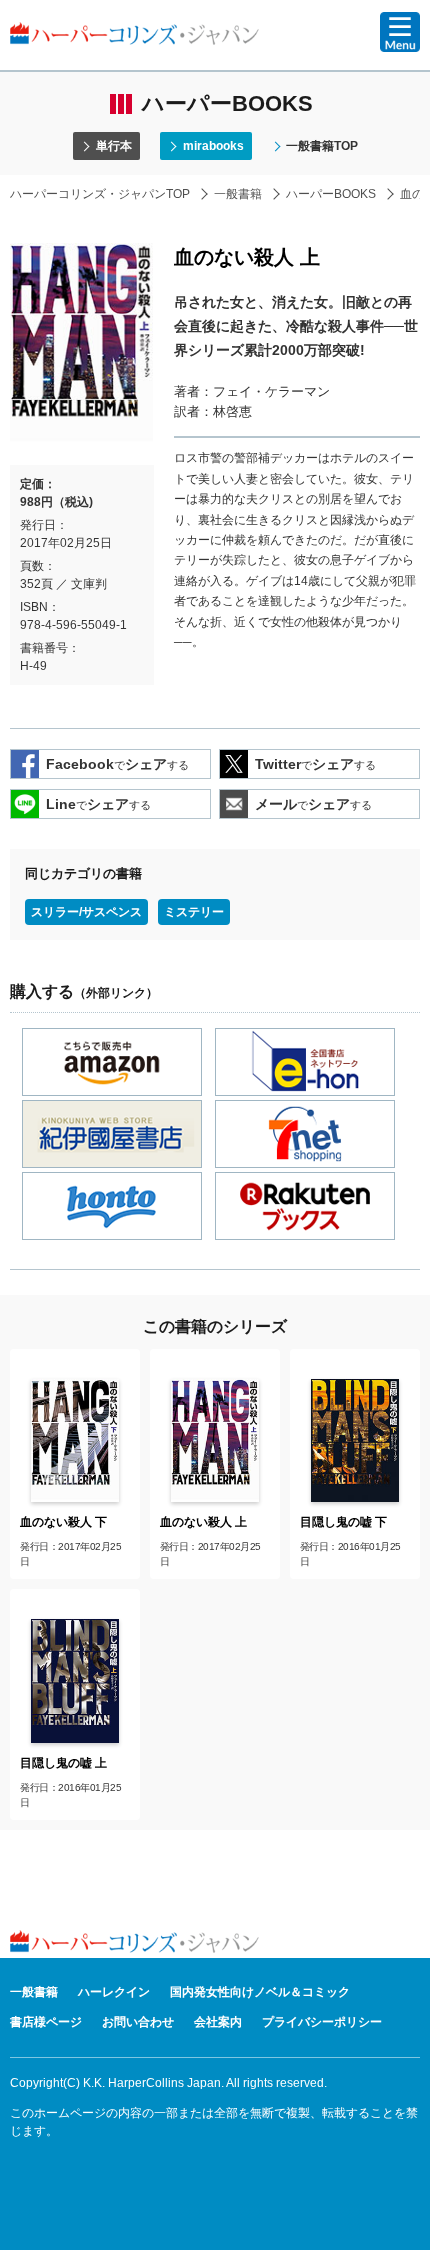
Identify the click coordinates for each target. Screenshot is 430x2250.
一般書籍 (238, 194)
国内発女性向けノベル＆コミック (260, 1992)
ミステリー (194, 912)
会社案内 (218, 2022)
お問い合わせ (138, 2022)
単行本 (114, 146)
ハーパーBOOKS (331, 194)
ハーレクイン (114, 1992)
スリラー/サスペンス (86, 912)
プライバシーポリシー (322, 2022)
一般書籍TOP (322, 146)
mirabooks (213, 146)
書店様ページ (46, 2022)
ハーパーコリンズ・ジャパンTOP (100, 194)
